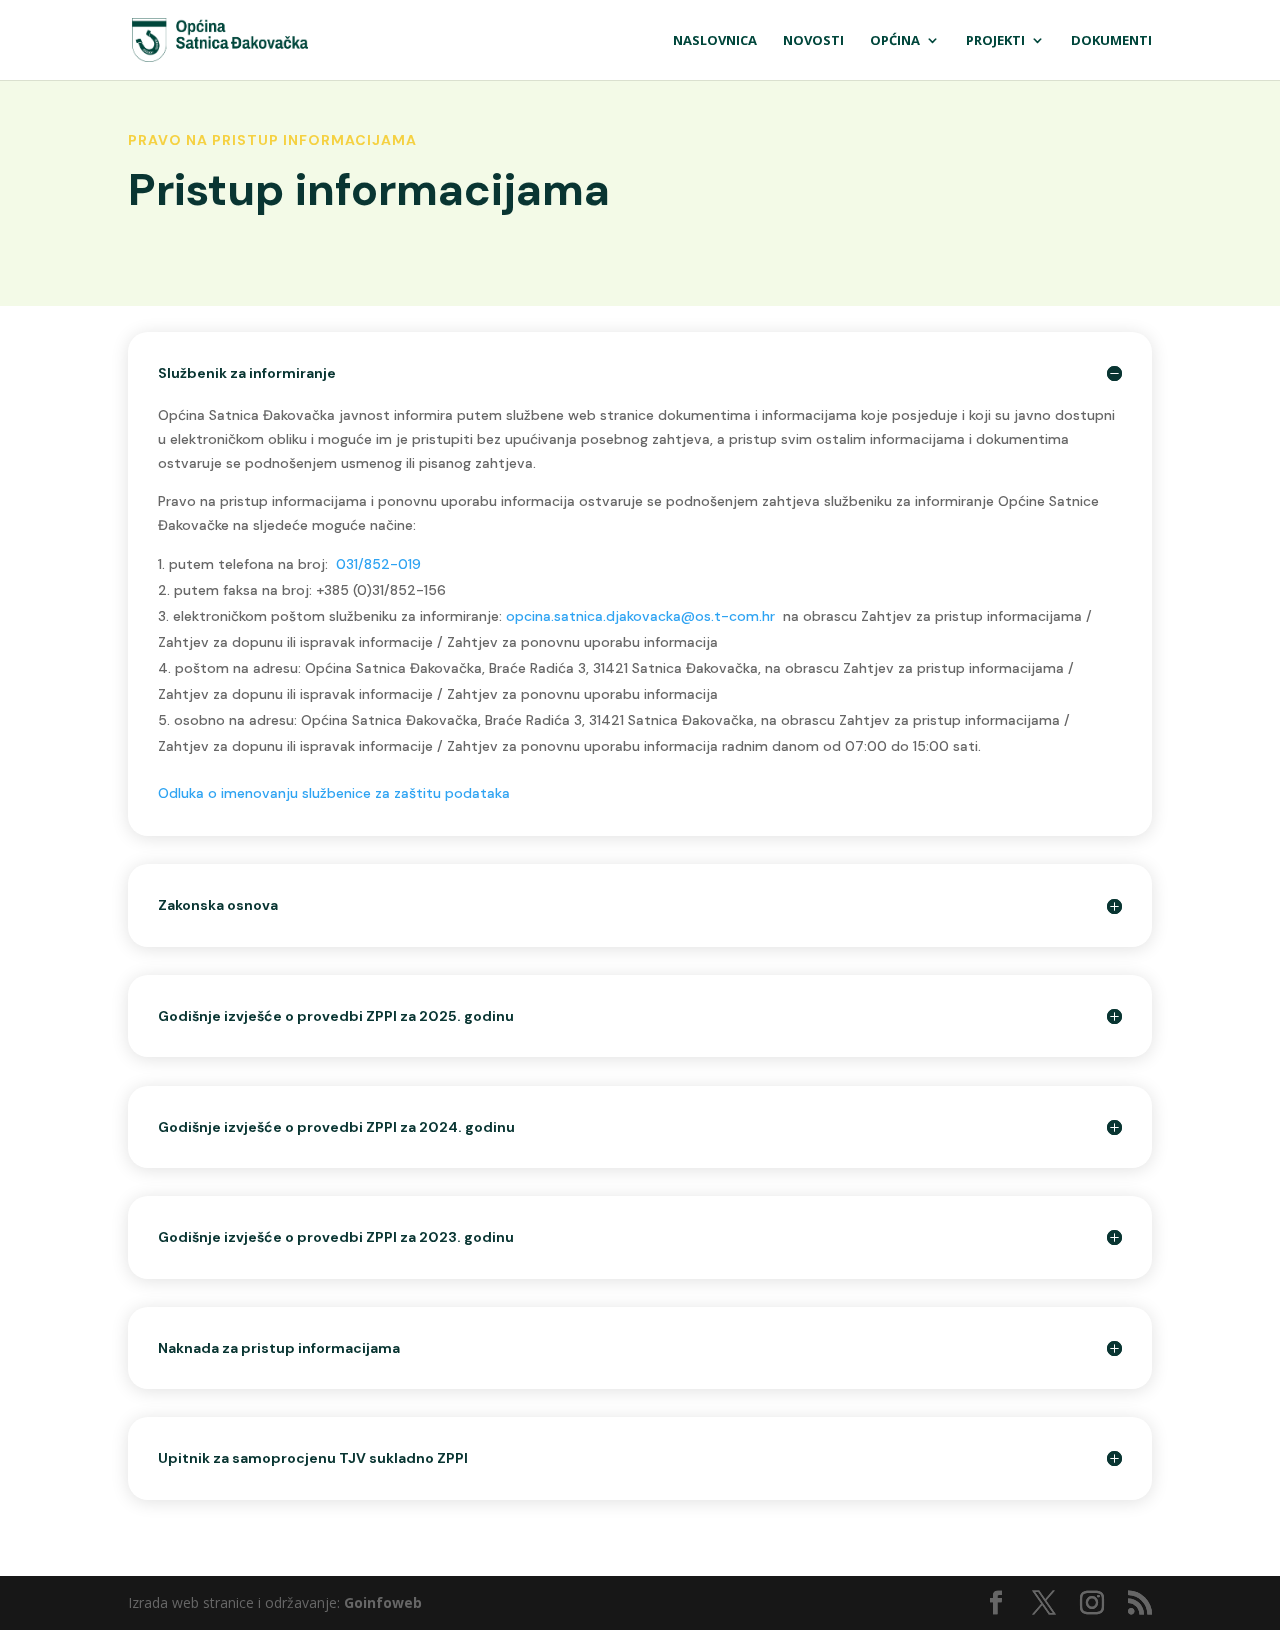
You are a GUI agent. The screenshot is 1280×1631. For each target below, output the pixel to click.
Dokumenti (1111, 41)
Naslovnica (715, 41)
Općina (895, 41)
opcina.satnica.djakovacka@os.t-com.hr (640, 616)
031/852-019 (378, 564)
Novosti (813, 41)
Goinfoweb (383, 1602)
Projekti (995, 41)
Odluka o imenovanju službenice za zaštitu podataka (334, 793)
